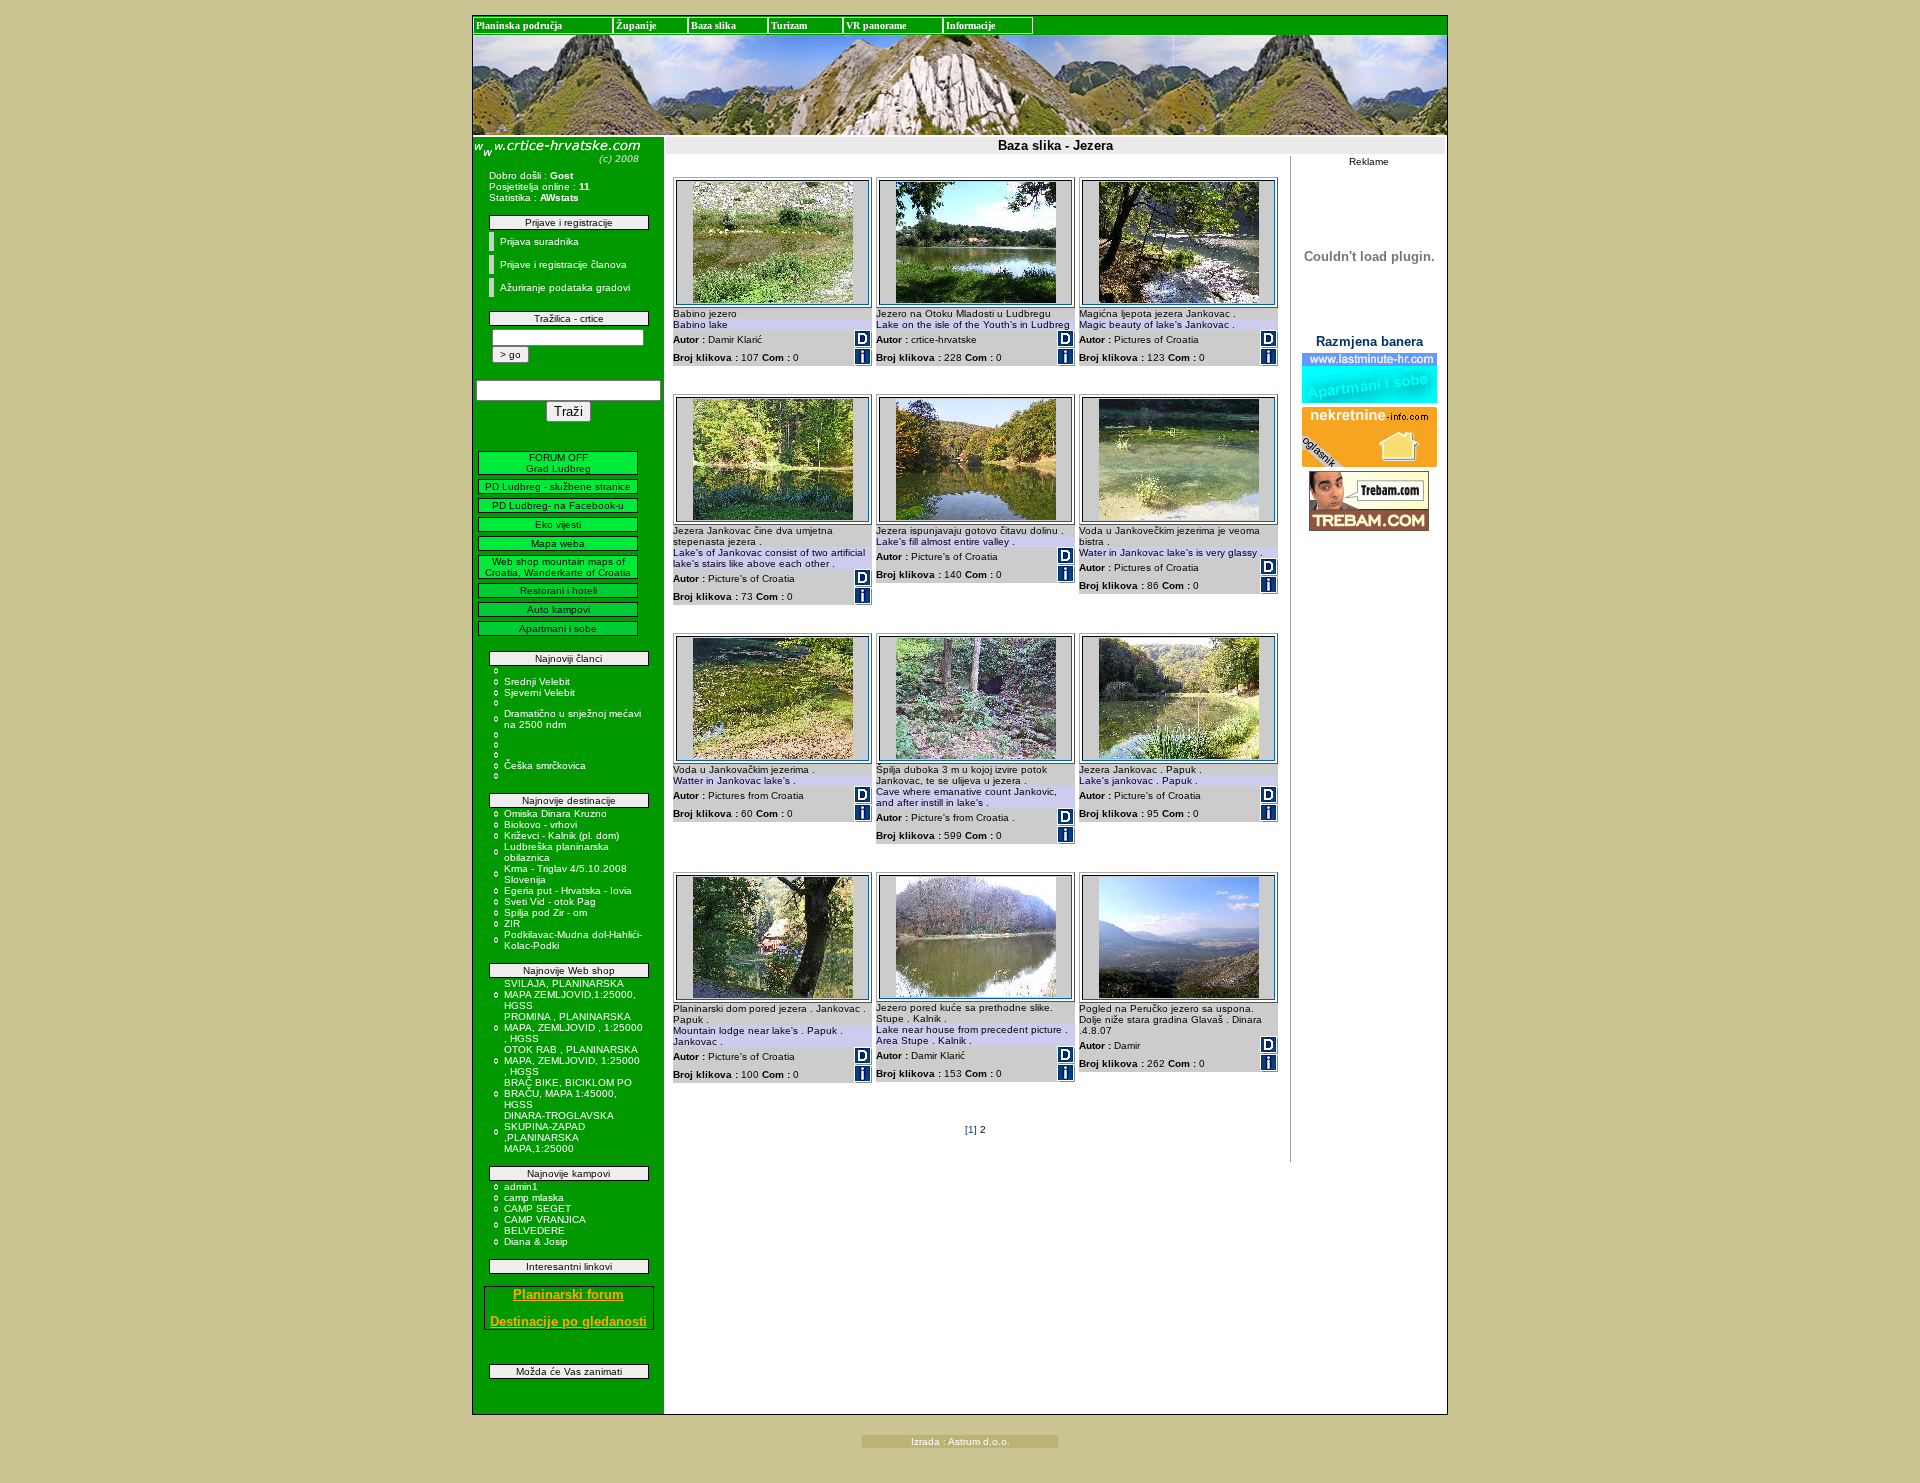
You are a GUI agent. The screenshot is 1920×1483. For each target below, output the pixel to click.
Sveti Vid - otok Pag (550, 901)
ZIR (512, 923)
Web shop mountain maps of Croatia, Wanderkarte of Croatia (558, 567)
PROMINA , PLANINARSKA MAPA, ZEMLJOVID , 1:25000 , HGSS (573, 1027)
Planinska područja (519, 25)
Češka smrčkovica (545, 765)
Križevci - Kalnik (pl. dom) (561, 835)
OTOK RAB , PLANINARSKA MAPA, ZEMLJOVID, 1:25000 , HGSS (572, 1060)
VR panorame (876, 25)
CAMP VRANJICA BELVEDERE (544, 1225)
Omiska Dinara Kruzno (555, 813)
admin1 (521, 1186)
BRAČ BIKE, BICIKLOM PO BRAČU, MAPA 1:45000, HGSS (568, 1093)
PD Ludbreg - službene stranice (558, 486)
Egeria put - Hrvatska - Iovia (568, 890)
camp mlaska (534, 1197)
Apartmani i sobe (558, 628)
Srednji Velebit (537, 681)
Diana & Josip (536, 1241)
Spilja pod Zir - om (545, 912)
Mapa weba (558, 543)
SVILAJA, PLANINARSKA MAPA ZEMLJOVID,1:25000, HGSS (570, 994)
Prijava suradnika (539, 241)
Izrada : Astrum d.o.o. (960, 1441)
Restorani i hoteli (558, 590)
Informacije (970, 25)
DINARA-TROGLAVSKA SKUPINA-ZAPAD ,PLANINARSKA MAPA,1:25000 (558, 1132)
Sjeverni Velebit (539, 692)
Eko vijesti (558, 524)
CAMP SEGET (537, 1208)
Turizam (789, 25)
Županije (636, 25)
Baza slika (713, 25)
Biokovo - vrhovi (540, 824)
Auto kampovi (558, 609)
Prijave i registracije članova (563, 264)
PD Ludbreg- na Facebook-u (558, 505)
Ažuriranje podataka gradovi (565, 287)
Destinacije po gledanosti (568, 1321)
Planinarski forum (568, 1294)
